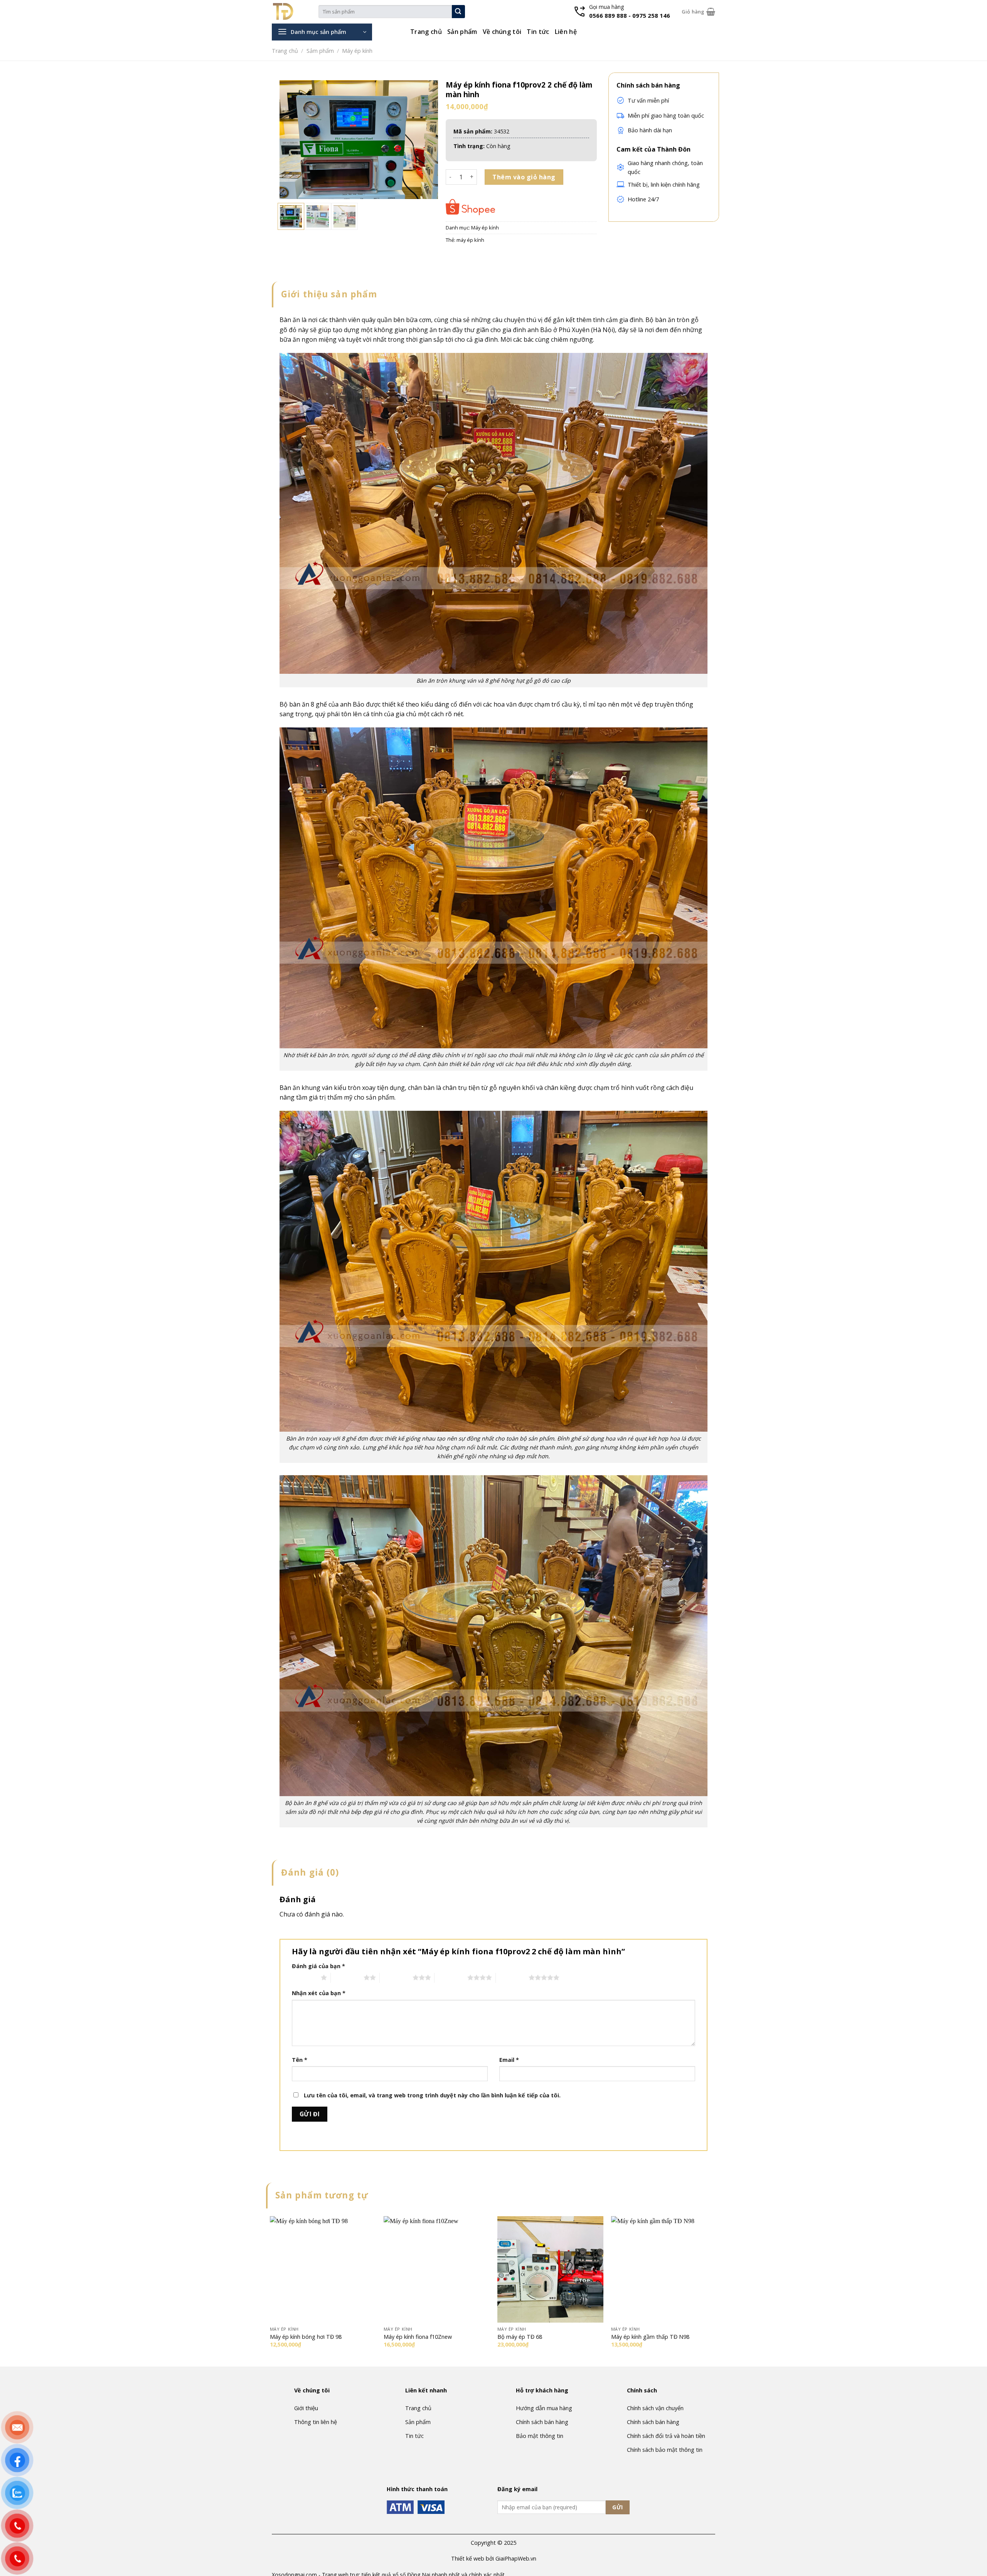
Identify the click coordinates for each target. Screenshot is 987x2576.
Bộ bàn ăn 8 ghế (303, 704)
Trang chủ (426, 32)
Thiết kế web (468, 2558)
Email (509, 2060)
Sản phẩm (462, 32)
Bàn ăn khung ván (306, 1088)
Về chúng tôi (502, 32)
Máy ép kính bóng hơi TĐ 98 (306, 2337)
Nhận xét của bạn (319, 1993)
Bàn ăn (290, 320)
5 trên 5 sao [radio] (512, 1977)
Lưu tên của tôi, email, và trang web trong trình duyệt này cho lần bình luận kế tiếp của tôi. (432, 2095)
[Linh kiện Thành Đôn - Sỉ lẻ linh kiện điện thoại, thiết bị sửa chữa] (295, 12)
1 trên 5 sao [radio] (304, 1977)
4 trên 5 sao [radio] (451, 1977)
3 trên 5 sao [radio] (396, 1977)
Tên (300, 2060)
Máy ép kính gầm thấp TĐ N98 (650, 2337)
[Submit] (458, 12)
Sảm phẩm (320, 51)
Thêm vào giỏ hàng (524, 177)
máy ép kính (470, 240)
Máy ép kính (357, 51)
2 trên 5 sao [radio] (347, 1977)
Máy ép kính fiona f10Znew (418, 2337)
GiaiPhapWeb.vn (516, 2558)
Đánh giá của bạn (318, 1966)
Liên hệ (566, 32)
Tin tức (538, 32)
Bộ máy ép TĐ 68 (520, 2337)
